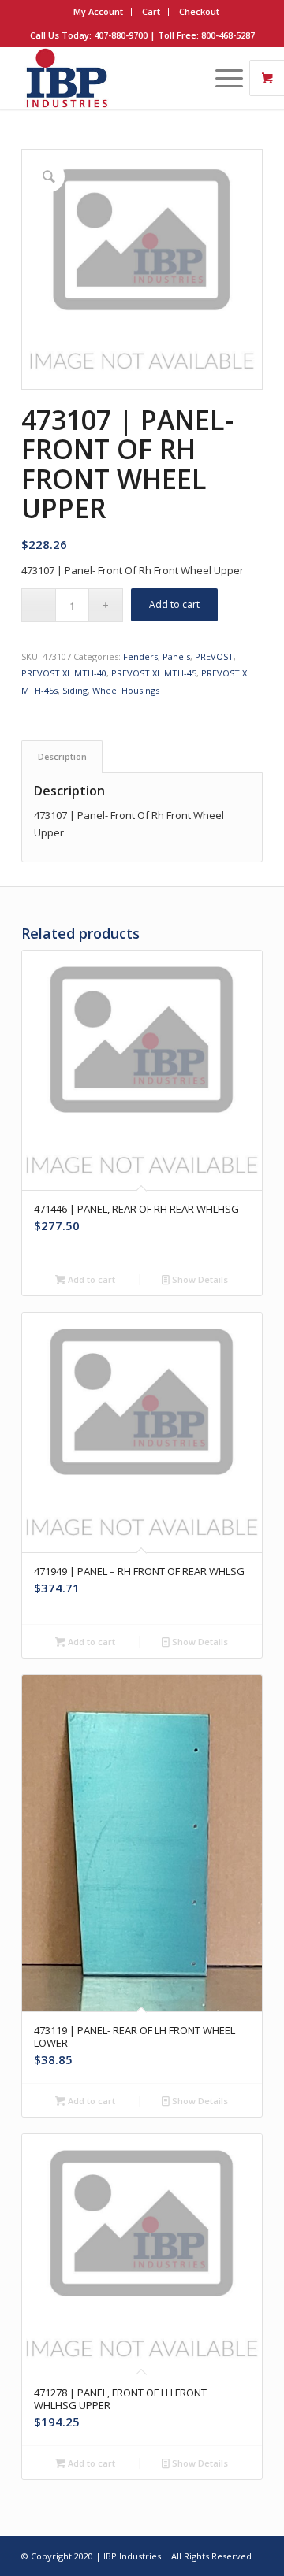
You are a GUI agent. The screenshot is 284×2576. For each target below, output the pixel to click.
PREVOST (214, 656)
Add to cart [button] (90, 1279)
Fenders (140, 656)
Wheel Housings (126, 690)
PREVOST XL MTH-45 (154, 673)
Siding (75, 690)
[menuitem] (99, 12)
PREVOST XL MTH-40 (64, 673)
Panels (176, 656)
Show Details (199, 1279)
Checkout (199, 11)
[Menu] (221, 78)
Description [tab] (62, 756)
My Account (98, 11)
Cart (151, 11)
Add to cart (174, 604)
